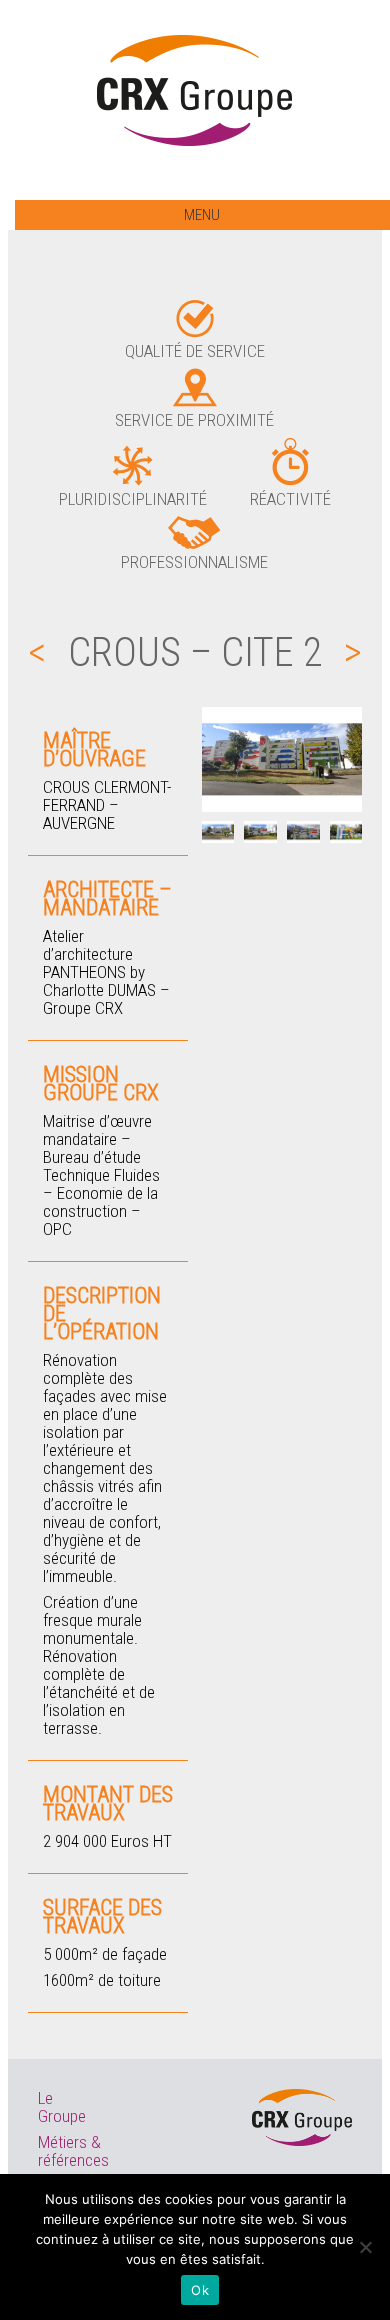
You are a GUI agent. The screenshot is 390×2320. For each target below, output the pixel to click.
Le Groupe (62, 2107)
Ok (200, 2290)
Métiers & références (73, 2151)
